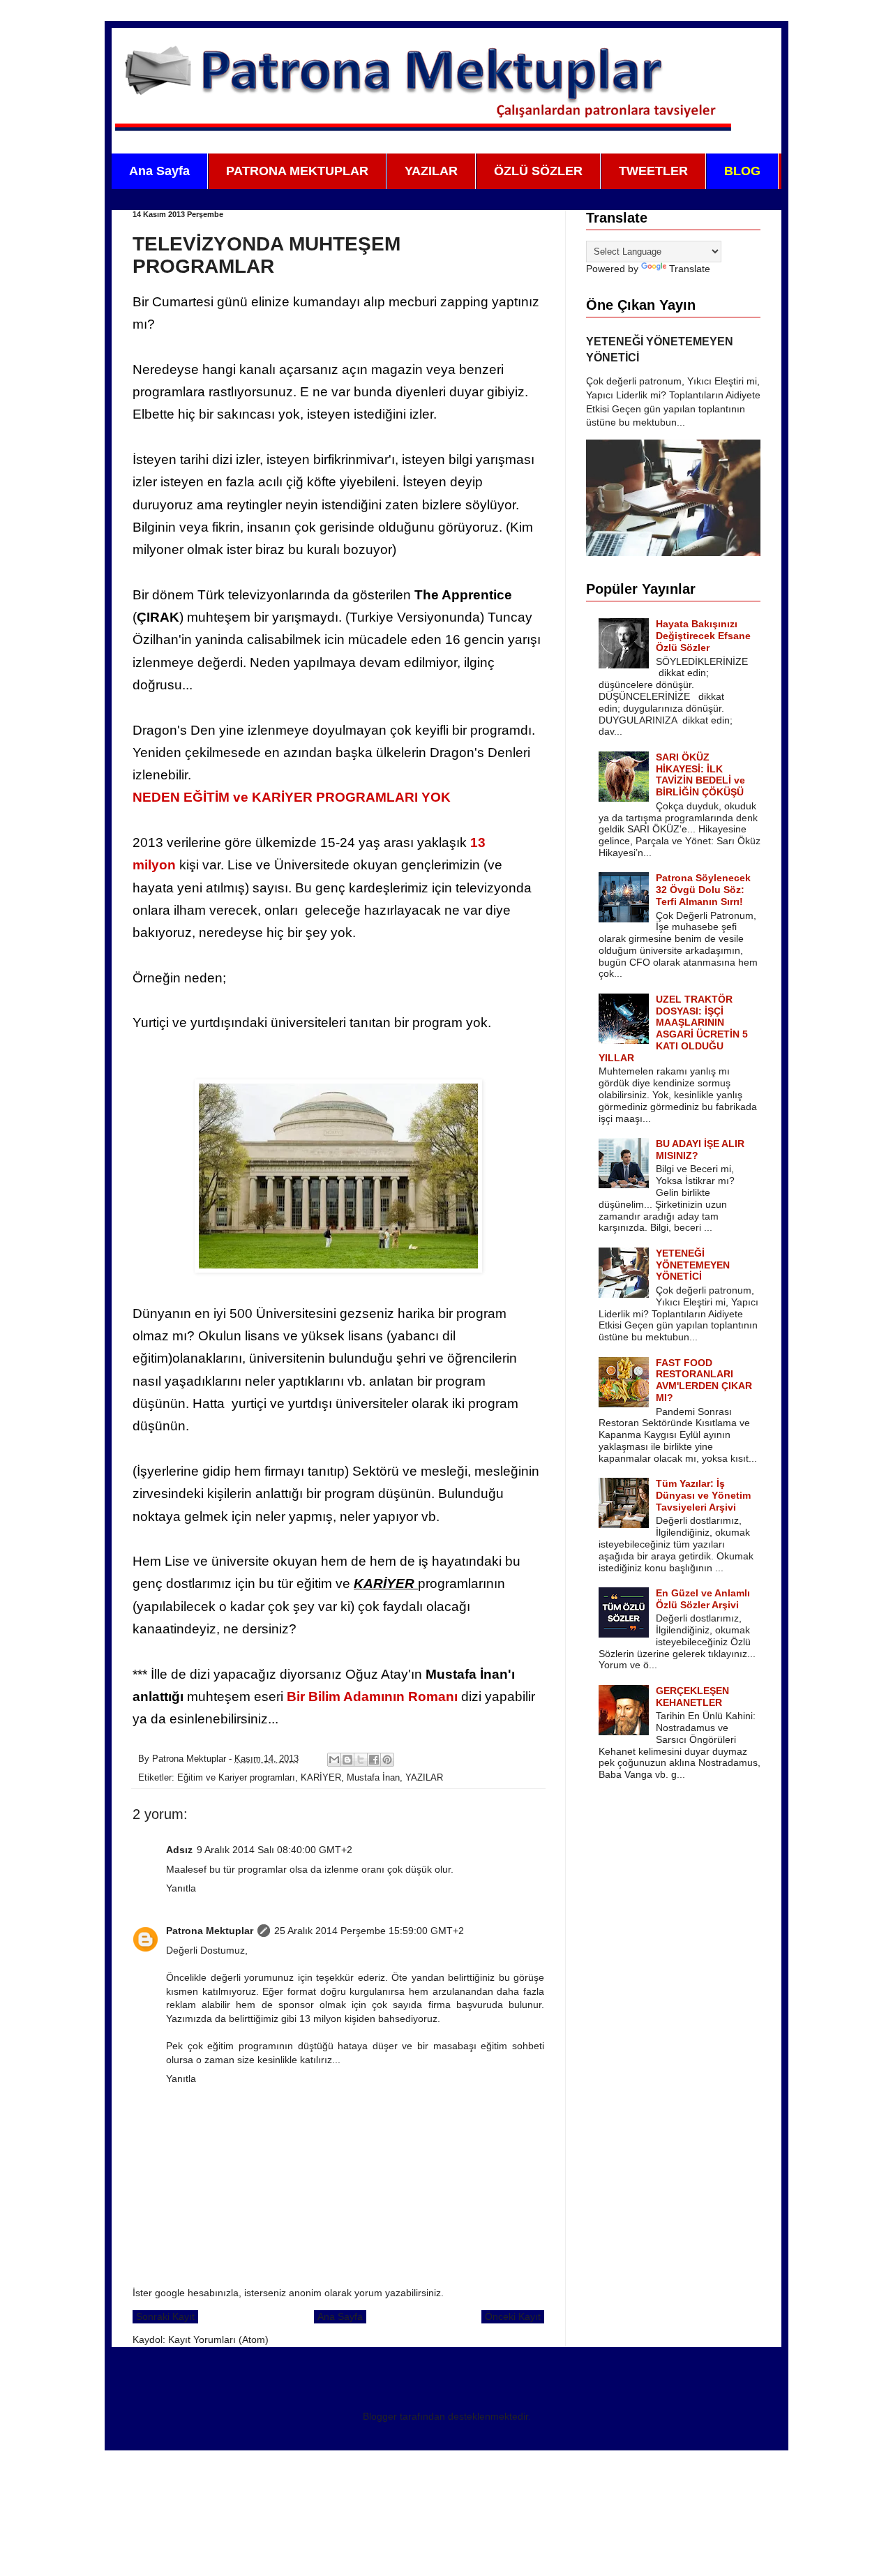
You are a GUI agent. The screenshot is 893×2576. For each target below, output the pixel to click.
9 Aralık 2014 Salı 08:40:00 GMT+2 (275, 1850)
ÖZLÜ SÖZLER (538, 171)
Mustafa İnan (373, 1778)
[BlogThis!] (347, 1760)
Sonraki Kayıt (165, 2316)
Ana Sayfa (159, 171)
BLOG (742, 171)
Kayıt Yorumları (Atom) (218, 2339)
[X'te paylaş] (361, 1760)
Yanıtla (181, 1888)
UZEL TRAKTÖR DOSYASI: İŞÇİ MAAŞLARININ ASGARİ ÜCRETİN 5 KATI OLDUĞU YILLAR (674, 1028)
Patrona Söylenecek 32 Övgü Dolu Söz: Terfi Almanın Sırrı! (703, 890)
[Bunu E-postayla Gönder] (334, 1760)
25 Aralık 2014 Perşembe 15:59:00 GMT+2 (369, 1931)
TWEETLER (653, 171)
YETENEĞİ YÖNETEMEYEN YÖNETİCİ (693, 1265)
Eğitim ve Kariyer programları (236, 1778)
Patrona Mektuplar (210, 1931)
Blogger (380, 2416)
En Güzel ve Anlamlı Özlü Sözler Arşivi (703, 1599)
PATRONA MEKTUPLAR (297, 171)
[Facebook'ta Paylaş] (374, 1760)
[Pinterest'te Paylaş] (387, 1760)
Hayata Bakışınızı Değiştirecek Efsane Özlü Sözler (703, 636)
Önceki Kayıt (513, 2316)
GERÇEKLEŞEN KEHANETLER (692, 1697)
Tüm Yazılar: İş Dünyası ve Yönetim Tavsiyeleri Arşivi (703, 1495)
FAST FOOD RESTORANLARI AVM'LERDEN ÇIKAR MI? (704, 1380)
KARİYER (321, 1778)
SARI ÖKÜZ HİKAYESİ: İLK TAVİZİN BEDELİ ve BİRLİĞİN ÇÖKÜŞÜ (700, 774)
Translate (690, 269)
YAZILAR (431, 171)
